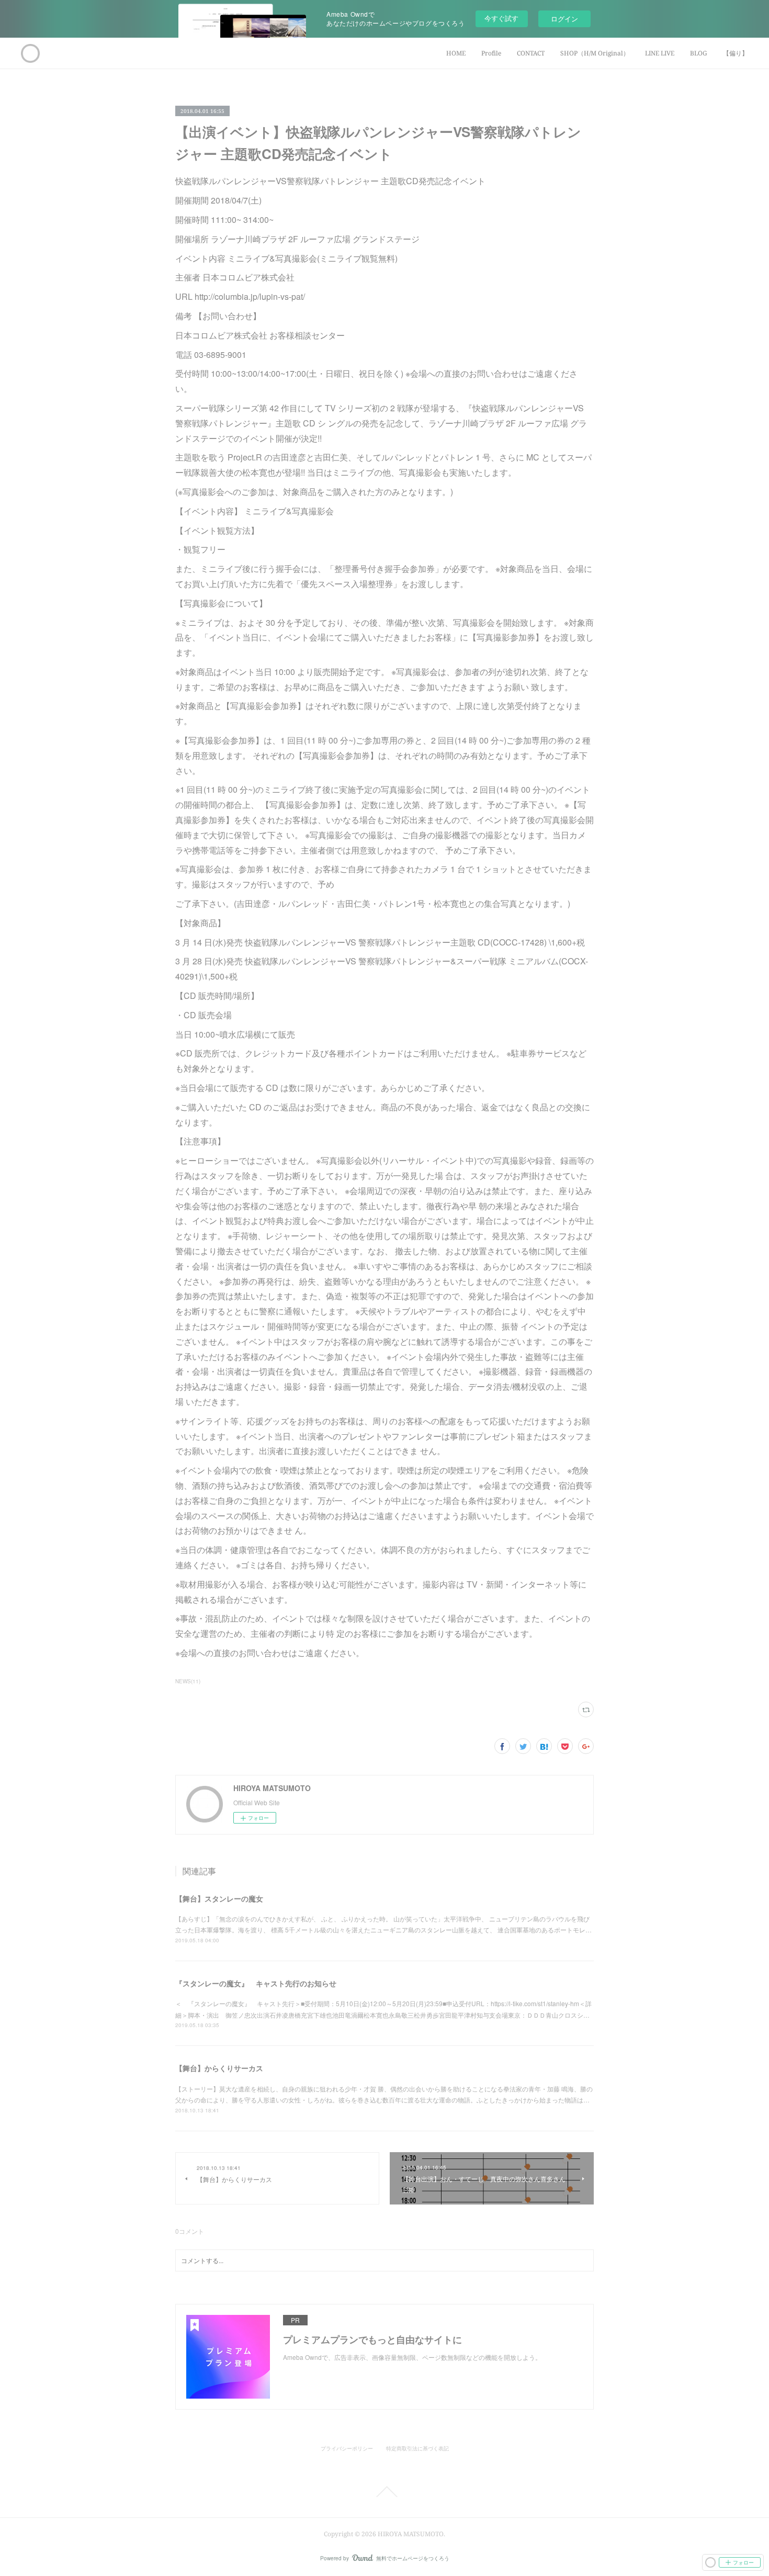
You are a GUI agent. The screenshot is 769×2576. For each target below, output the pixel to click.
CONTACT (531, 53)
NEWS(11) (188, 1681)
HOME (456, 53)
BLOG (699, 53)
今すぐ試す (501, 18)
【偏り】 (736, 53)
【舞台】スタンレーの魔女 (219, 1898)
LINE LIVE (660, 53)
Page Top (384, 2492)
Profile (491, 53)
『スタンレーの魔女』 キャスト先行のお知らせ (256, 1983)
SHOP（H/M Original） (595, 53)
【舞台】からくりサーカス (219, 2068)
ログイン (564, 19)
